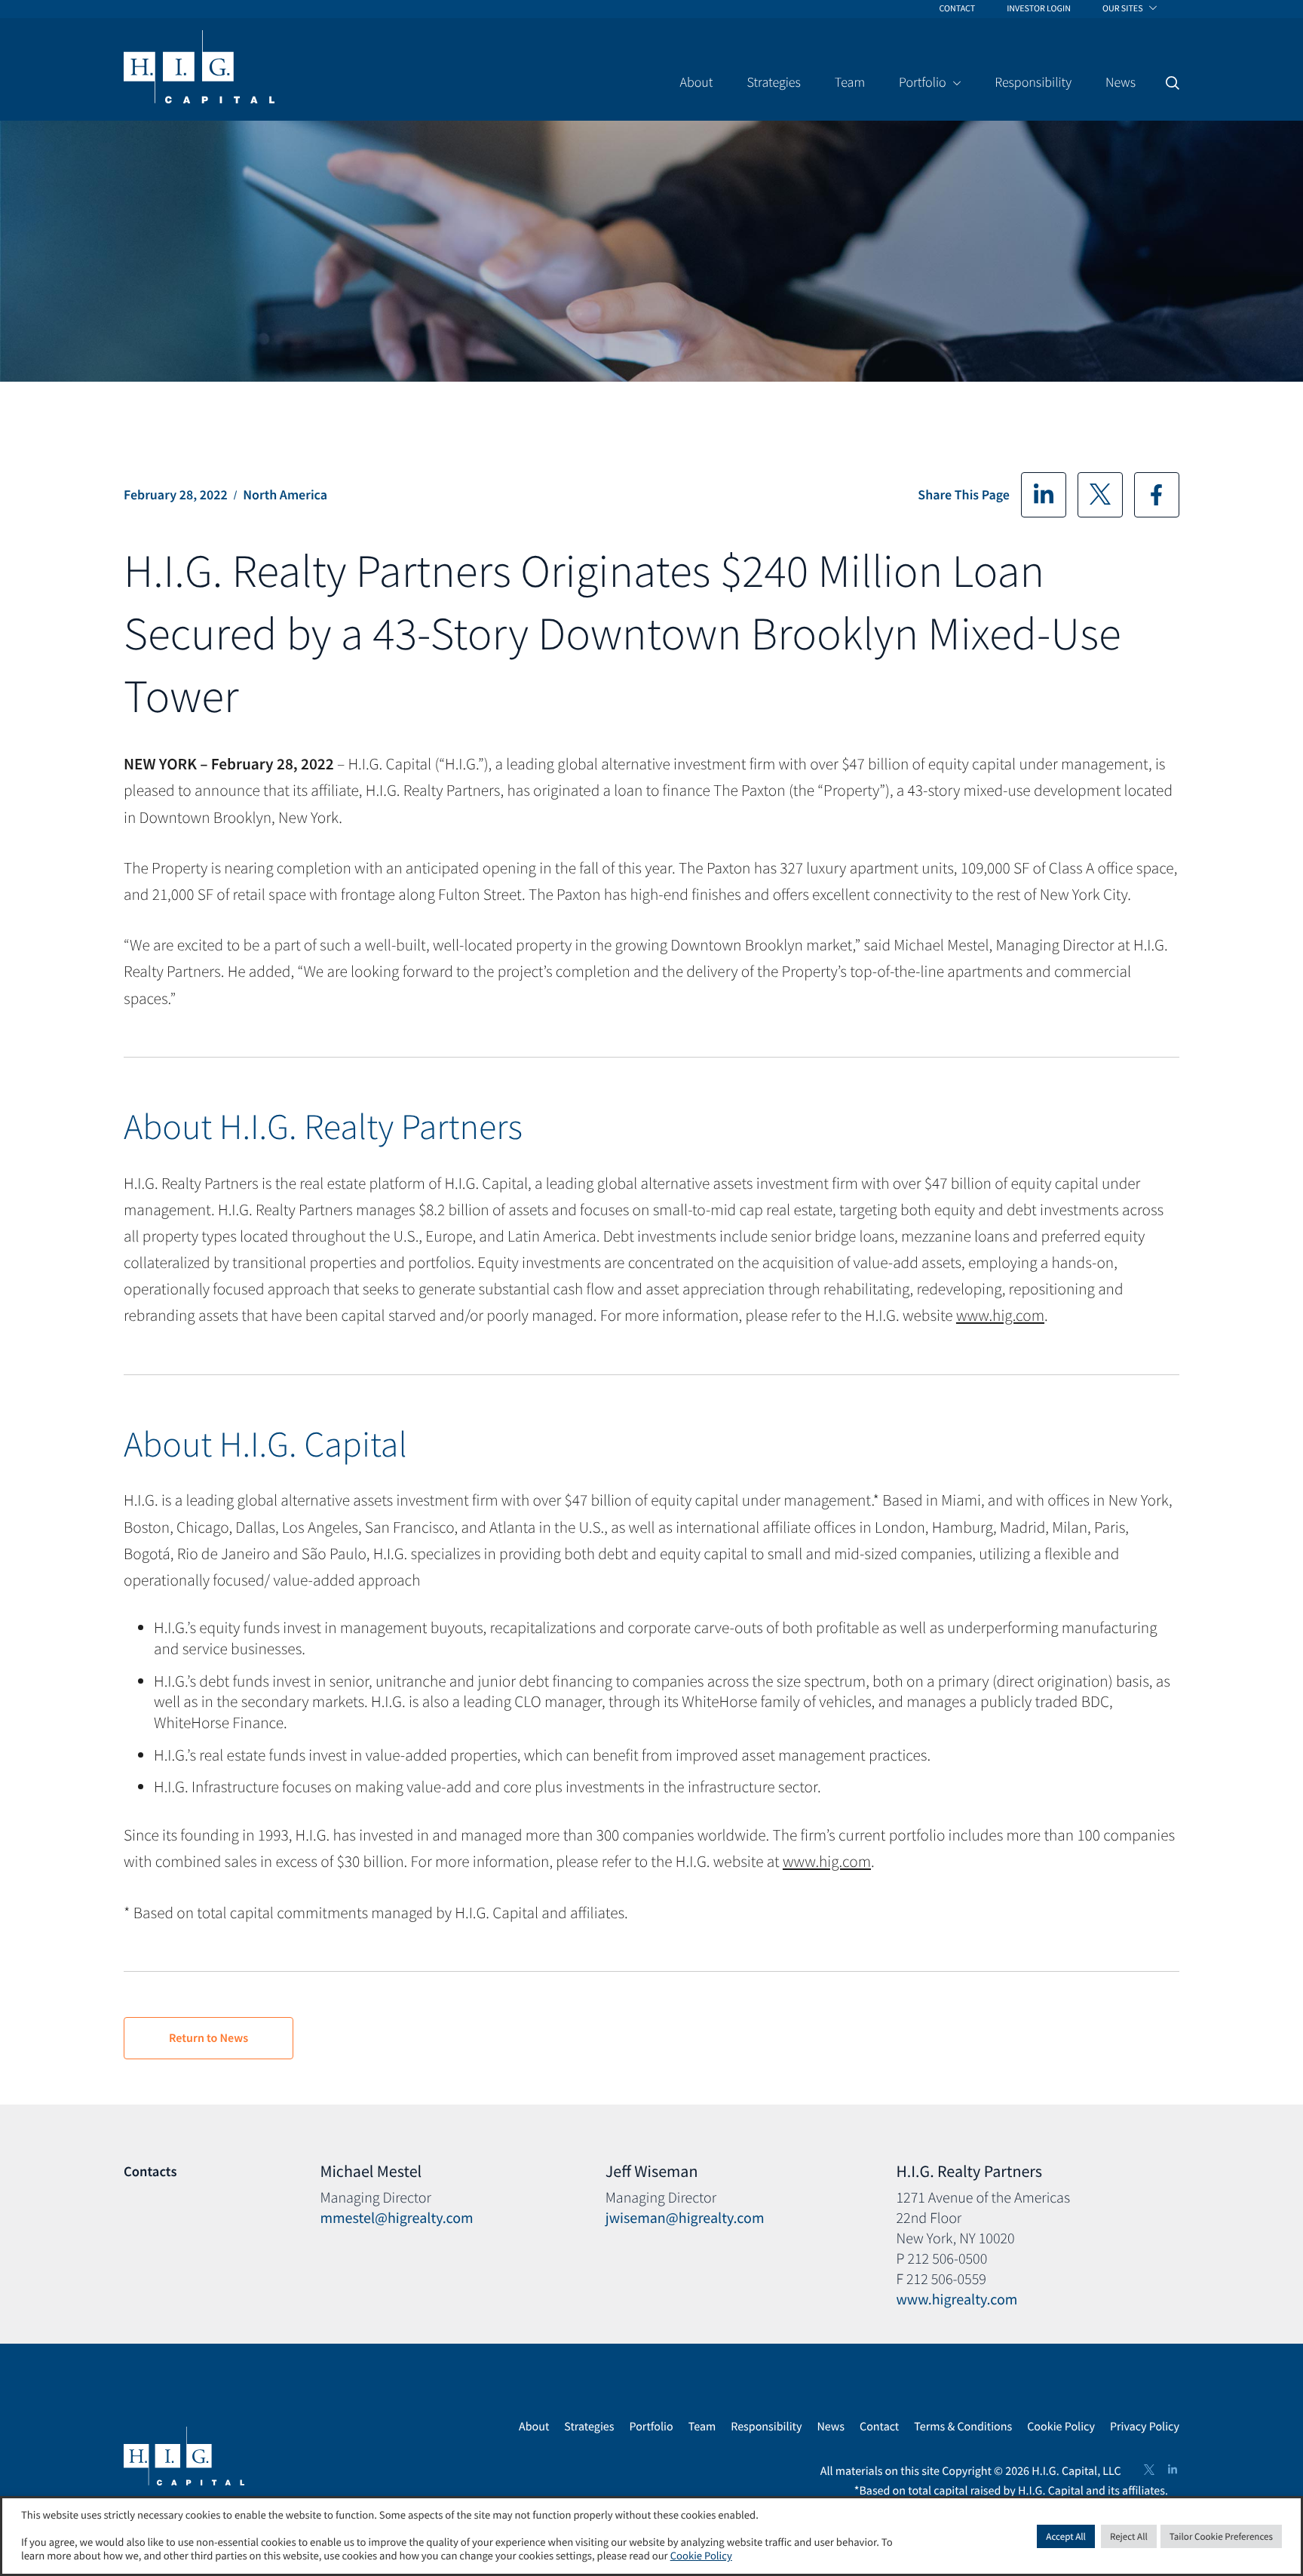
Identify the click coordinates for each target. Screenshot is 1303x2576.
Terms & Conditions (963, 2427)
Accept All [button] (1066, 2536)
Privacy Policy (1145, 2427)
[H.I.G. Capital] (199, 68)
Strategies (589, 2427)
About (534, 2427)
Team (702, 2427)
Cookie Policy (1061, 2427)
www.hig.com (1000, 1315)
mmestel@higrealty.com (396, 2218)
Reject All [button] (1129, 2536)
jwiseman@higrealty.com (685, 2218)
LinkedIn (1044, 495)
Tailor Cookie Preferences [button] (1221, 2536)
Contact (879, 2427)
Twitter (1100, 495)
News (831, 2427)
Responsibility (766, 2427)
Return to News (208, 2038)
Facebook (1157, 495)
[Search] (1173, 83)
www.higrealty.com (957, 2300)
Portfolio (651, 2427)
